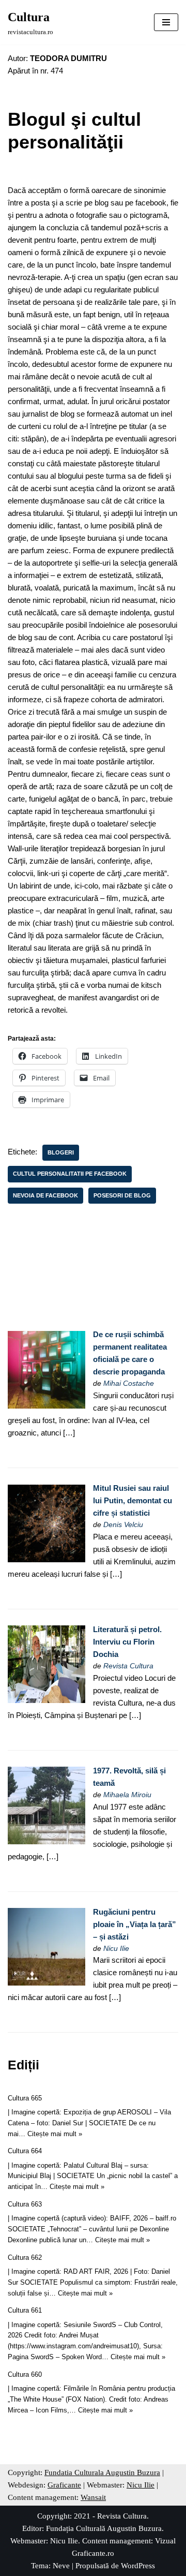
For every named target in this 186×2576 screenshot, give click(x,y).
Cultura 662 (25, 2257)
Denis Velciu (123, 1525)
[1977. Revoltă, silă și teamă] (47, 1841)
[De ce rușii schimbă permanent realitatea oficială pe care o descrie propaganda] (47, 1406)
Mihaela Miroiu (127, 1795)
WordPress (138, 2566)
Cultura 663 (25, 2204)
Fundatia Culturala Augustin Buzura (102, 2473)
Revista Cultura (128, 1666)
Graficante (64, 2485)
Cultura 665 (25, 2098)
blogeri (61, 1152)
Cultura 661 (25, 2310)
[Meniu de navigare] (166, 22)
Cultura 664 (25, 2151)
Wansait (93, 2497)
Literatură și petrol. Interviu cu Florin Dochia (127, 1642)
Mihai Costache (129, 1383)
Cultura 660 (25, 2374)
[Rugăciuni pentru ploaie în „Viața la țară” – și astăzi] (47, 1983)
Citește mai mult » (55, 2134)
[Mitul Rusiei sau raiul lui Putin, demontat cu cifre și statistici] (47, 1559)
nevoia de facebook (45, 1195)
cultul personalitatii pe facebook (70, 1174)
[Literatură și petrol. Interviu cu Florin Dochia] (47, 1700)
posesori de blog (122, 1195)
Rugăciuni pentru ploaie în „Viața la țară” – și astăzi (135, 1924)
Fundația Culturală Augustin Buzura (104, 2528)
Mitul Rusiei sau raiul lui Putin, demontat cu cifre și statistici (133, 1500)
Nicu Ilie (116, 1949)
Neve (61, 2566)
